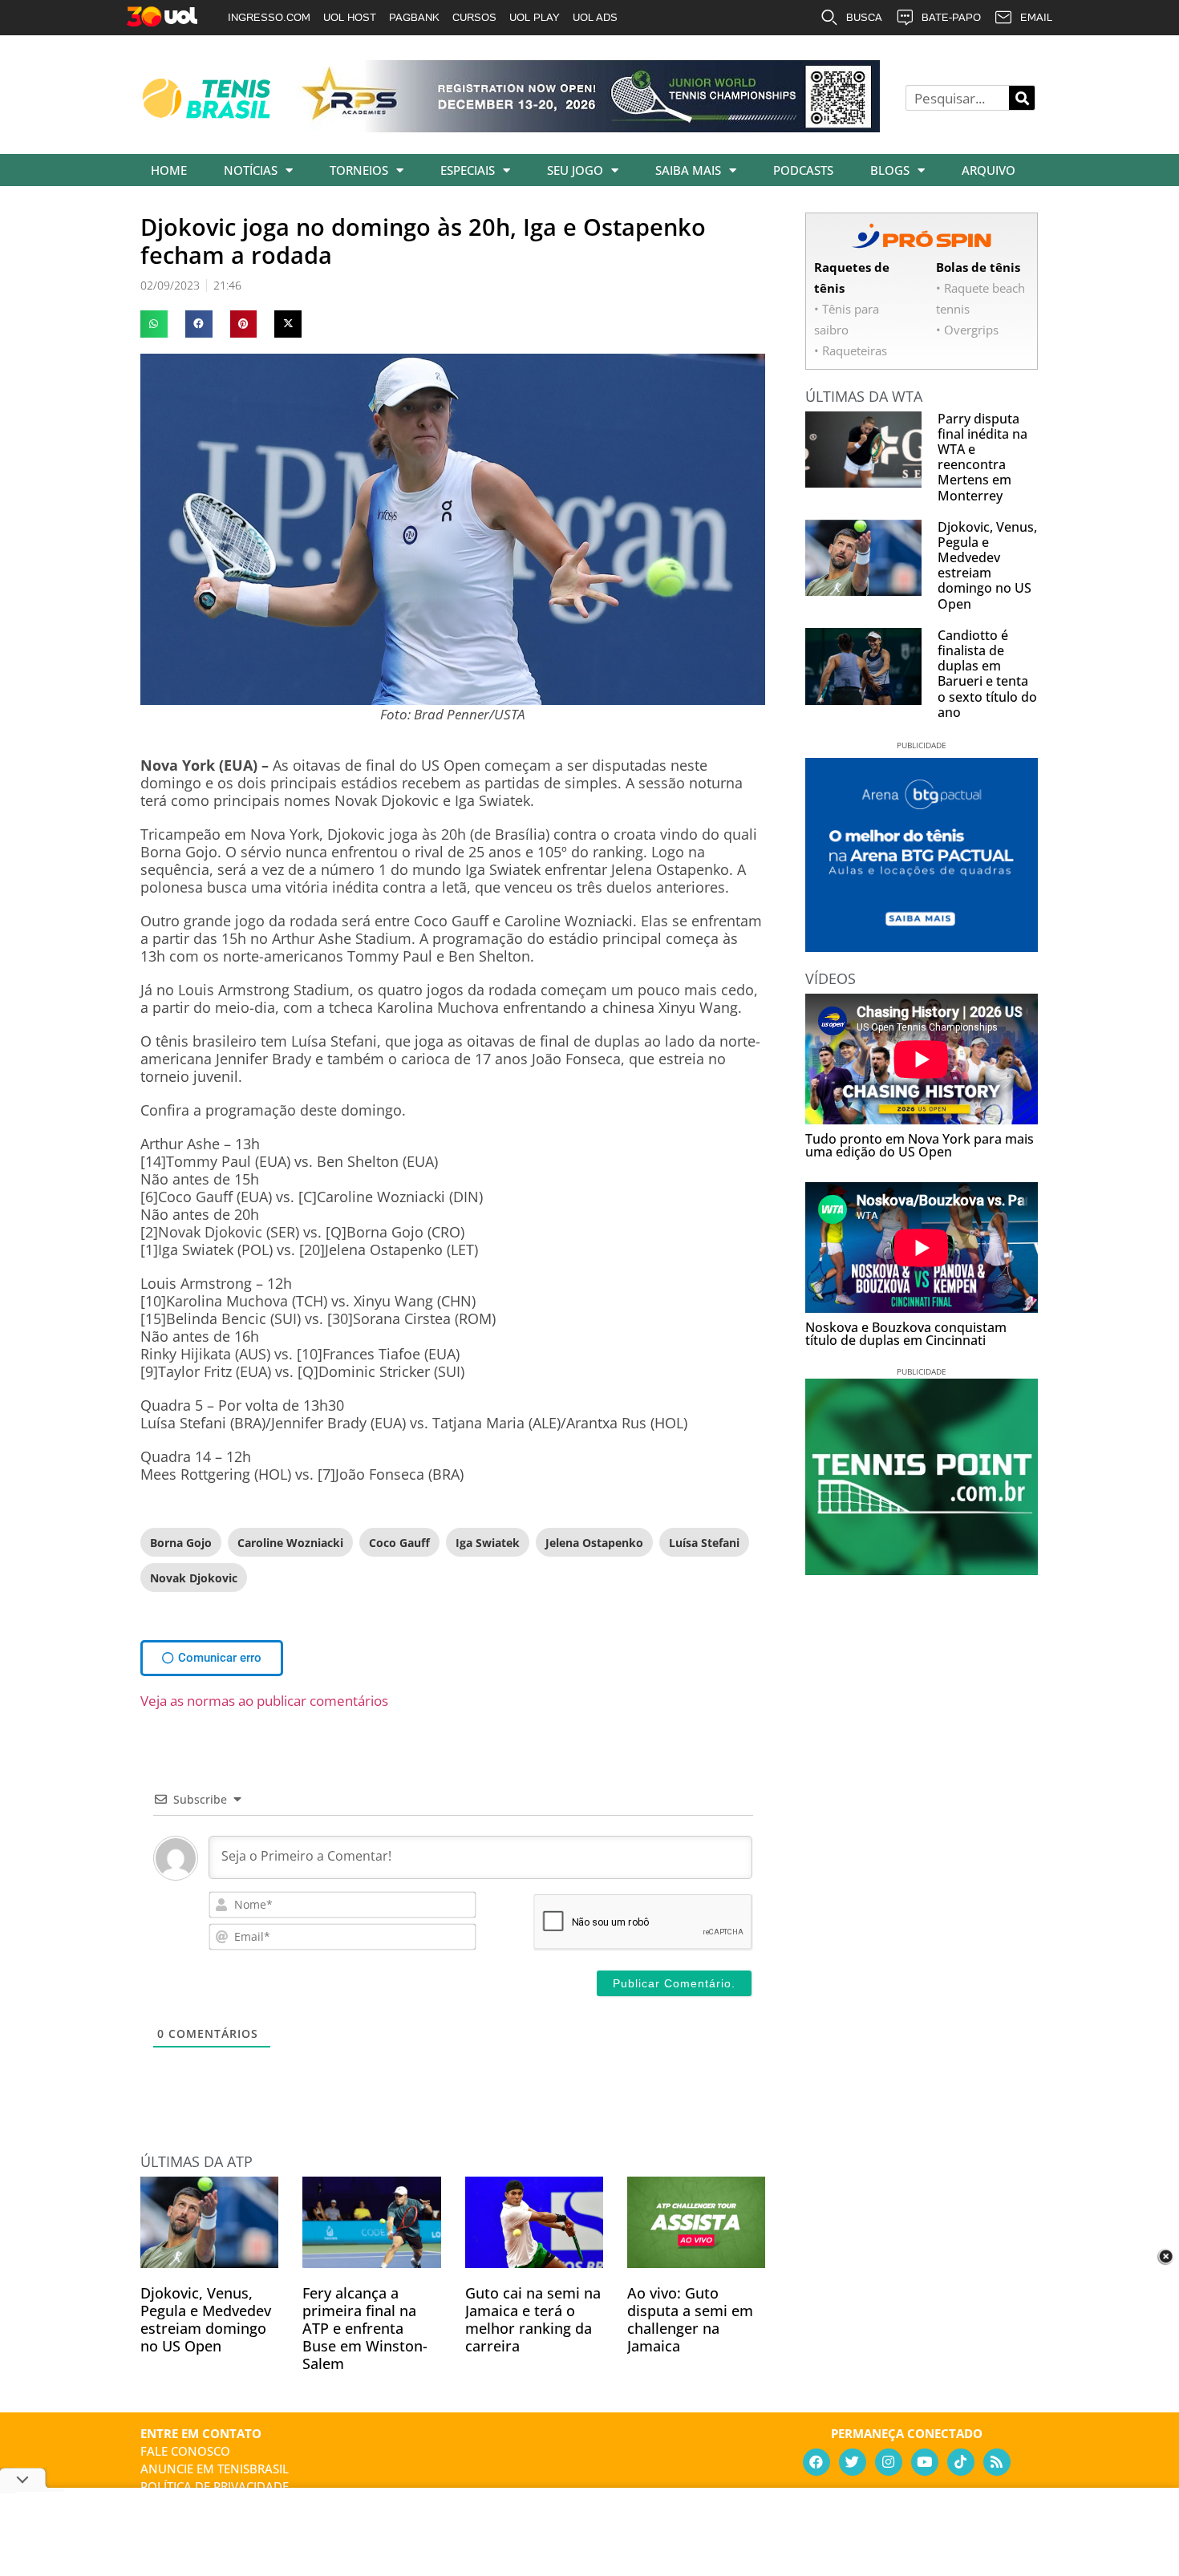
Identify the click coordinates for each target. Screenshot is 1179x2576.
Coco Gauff (399, 1543)
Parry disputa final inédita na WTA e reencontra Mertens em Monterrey (982, 457)
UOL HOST (350, 17)
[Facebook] (816, 2462)
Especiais (468, 170)
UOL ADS (595, 17)
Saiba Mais (688, 170)
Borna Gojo (181, 1543)
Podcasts (803, 170)
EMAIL (1036, 17)
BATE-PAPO (951, 17)
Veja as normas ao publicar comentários (264, 1701)
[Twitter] (853, 2462)
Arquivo (989, 170)
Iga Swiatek (488, 1543)
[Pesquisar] (1022, 98)
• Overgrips (967, 330)
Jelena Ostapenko (594, 1543)
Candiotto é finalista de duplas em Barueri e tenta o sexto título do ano (987, 674)
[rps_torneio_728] (588, 127)
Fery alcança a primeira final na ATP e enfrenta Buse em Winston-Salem (365, 2328)
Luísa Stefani (704, 1543)
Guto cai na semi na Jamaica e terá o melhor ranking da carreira (533, 2319)
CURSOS (474, 17)
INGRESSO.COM (269, 17)
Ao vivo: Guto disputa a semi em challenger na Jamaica (690, 2319)
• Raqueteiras (851, 350)
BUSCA (864, 17)
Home (169, 170)
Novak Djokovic (194, 1578)
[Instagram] (889, 2462)
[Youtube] (925, 2462)
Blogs (890, 170)
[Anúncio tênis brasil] (922, 946)
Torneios (359, 170)
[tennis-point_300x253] (922, 1569)
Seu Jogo (575, 170)
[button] (154, 324)
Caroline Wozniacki (290, 1543)
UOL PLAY (535, 17)
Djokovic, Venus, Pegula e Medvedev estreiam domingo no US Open (206, 2319)
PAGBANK (414, 17)
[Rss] (997, 2462)
